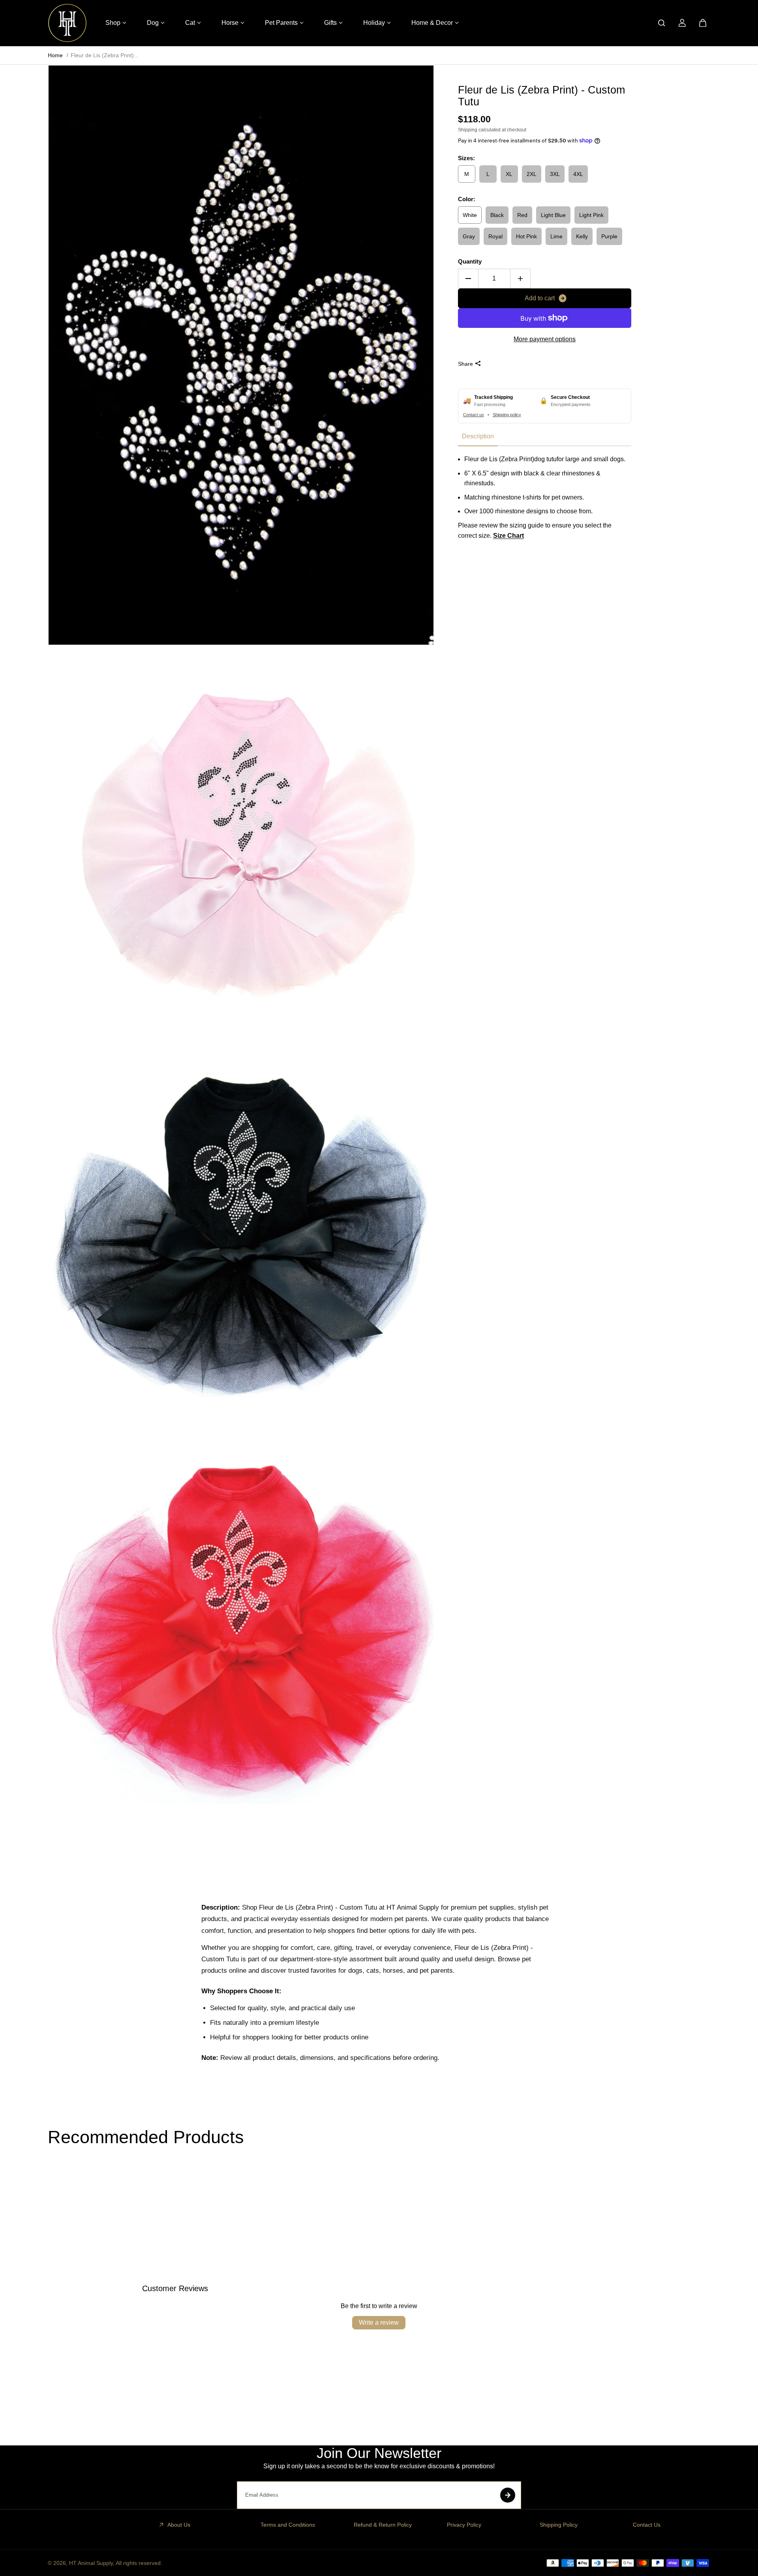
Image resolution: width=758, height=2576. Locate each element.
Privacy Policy (464, 2525)
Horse (230, 23)
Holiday (374, 23)
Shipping (468, 129)
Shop (113, 23)
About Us (179, 2525)
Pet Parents (281, 23)
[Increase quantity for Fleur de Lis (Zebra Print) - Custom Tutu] (520, 279)
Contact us (474, 414)
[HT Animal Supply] (68, 23)
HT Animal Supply (91, 2563)
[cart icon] (703, 23)
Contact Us (647, 2525)
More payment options (545, 339)
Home (55, 55)
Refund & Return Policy (383, 2525)
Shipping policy (507, 414)
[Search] (662, 23)
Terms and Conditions (288, 2525)
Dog (153, 23)
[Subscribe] (508, 2495)
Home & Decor (432, 23)
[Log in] (682, 23)
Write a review (379, 2323)
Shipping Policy (559, 2525)
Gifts (330, 23)
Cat (190, 23)
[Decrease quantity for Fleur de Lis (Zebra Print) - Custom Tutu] (468, 279)
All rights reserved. (139, 2563)
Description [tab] (478, 436)
